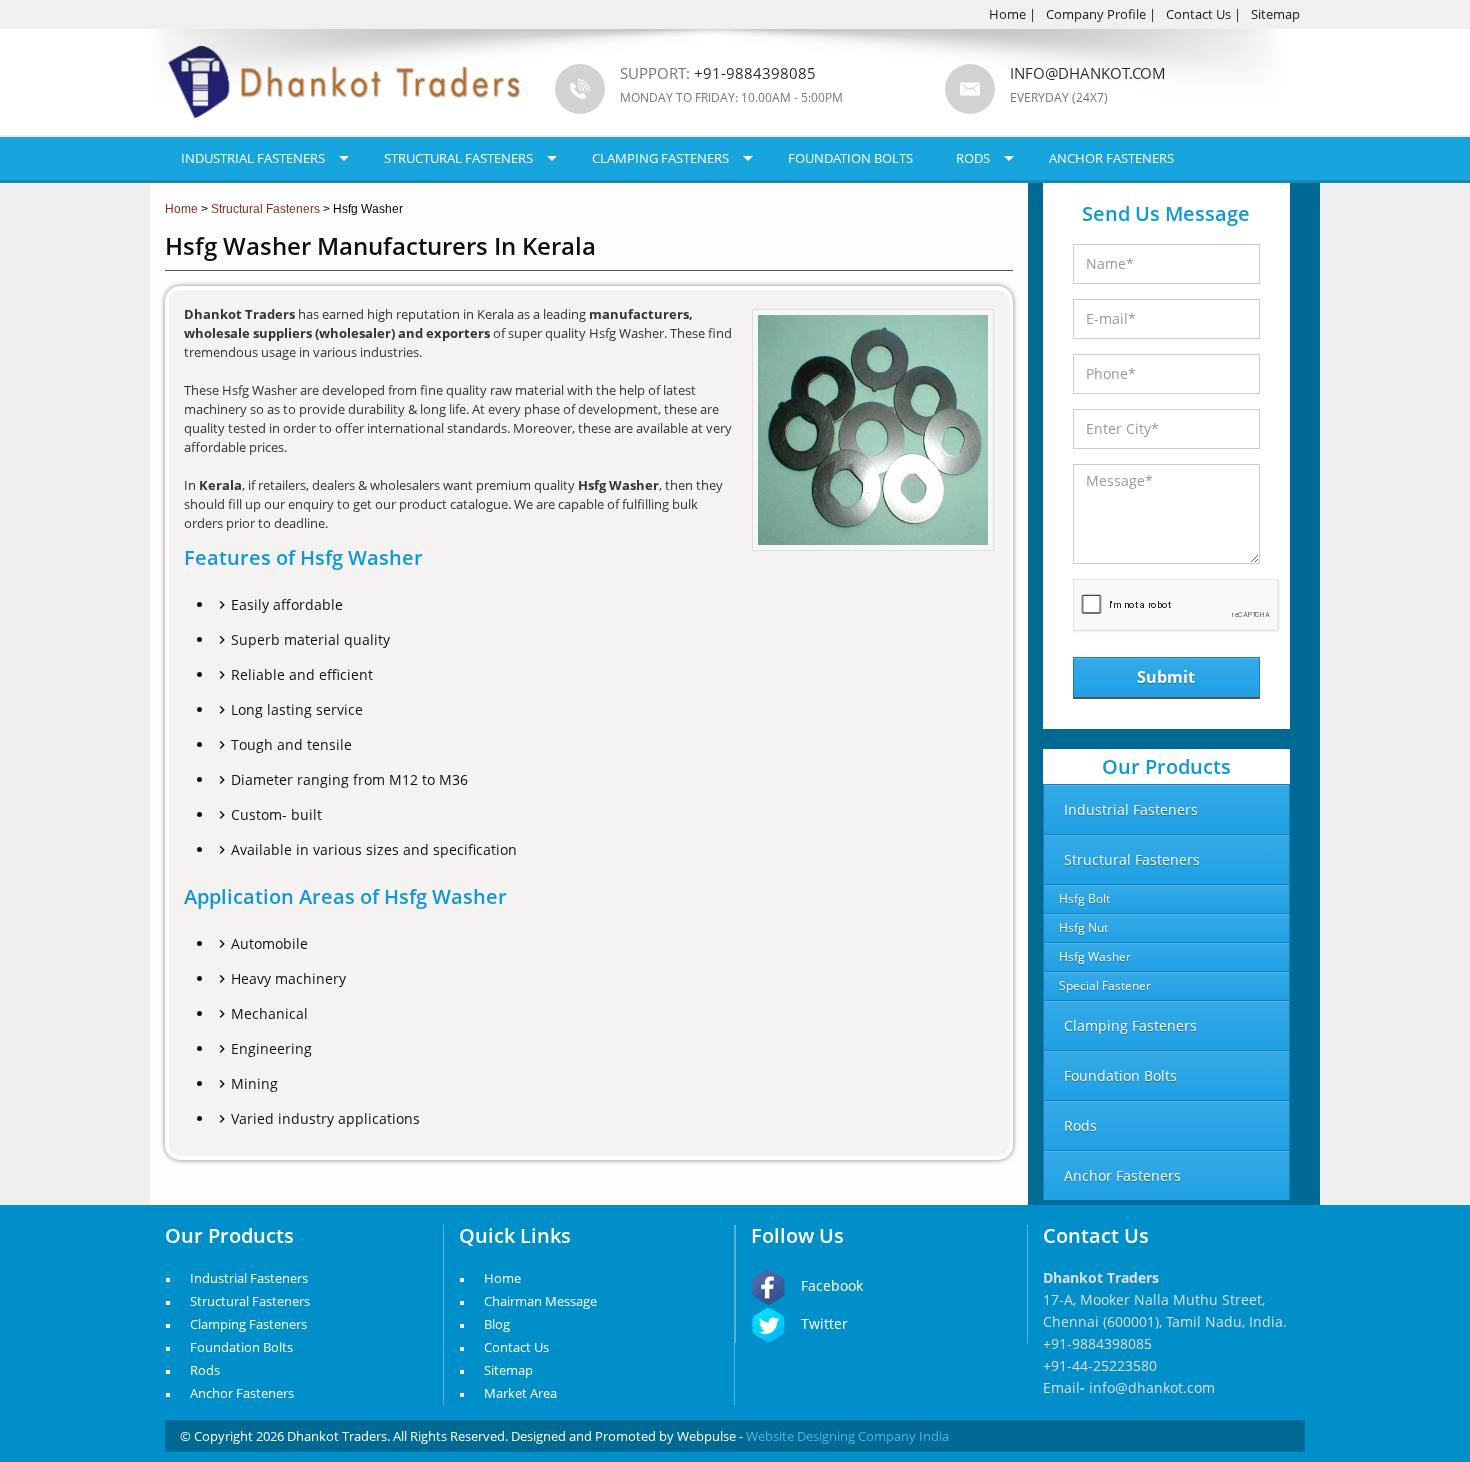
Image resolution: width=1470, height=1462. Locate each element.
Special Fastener (1105, 985)
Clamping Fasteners (660, 158)
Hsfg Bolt (1084, 898)
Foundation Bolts (850, 158)
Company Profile (1096, 14)
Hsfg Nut (1083, 927)
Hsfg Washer (1095, 956)
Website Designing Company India (847, 1436)
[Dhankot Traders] (345, 130)
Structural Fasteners (458, 158)
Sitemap (1275, 14)
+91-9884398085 (1097, 1343)
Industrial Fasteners (253, 158)
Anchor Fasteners (1111, 158)
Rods (973, 158)
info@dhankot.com (1088, 73)
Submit (1166, 677)
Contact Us (1198, 14)
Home (1007, 14)
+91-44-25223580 (1100, 1365)
